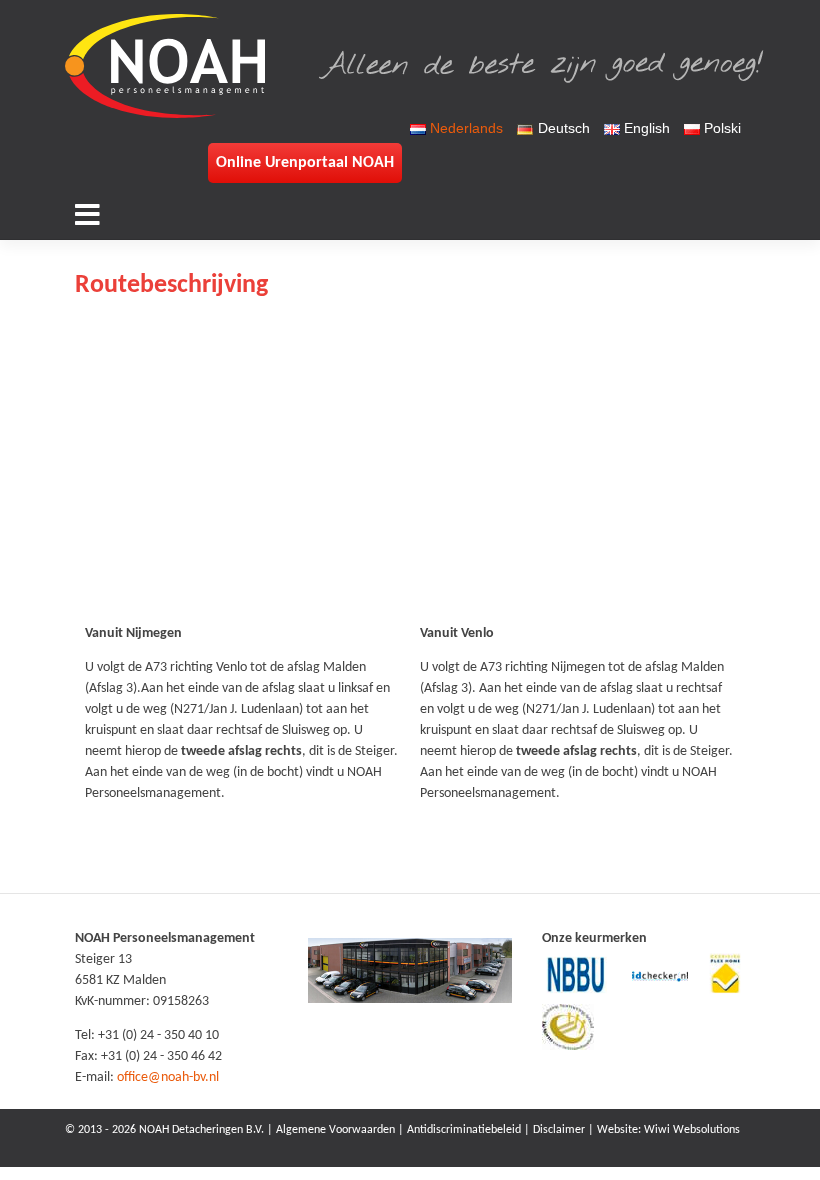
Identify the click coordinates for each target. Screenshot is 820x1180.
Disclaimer (559, 1130)
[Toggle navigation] (88, 214)
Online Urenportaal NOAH (305, 163)
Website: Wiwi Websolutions (668, 1130)
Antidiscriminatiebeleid (464, 1130)
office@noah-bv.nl (168, 1077)
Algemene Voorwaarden (335, 1130)
